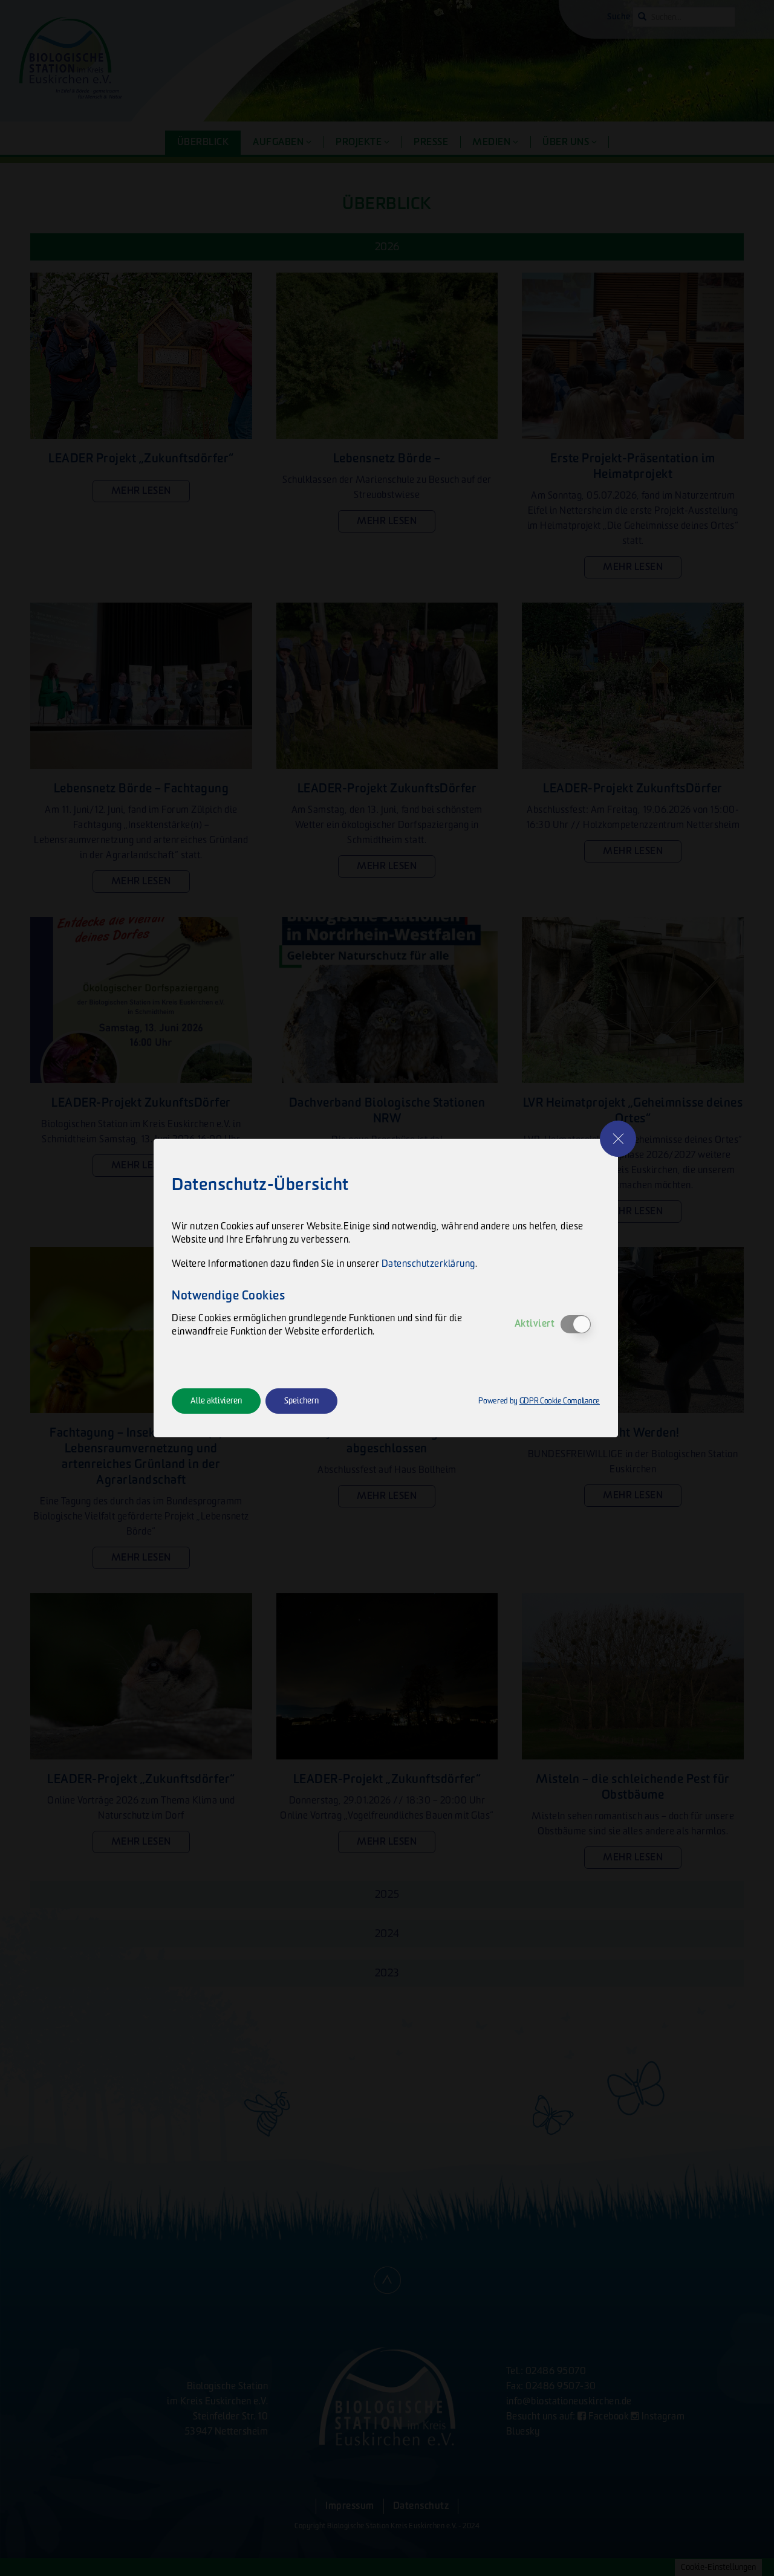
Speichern (301, 1401)
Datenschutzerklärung (428, 1264)
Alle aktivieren (216, 1401)
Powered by (539, 1401)
